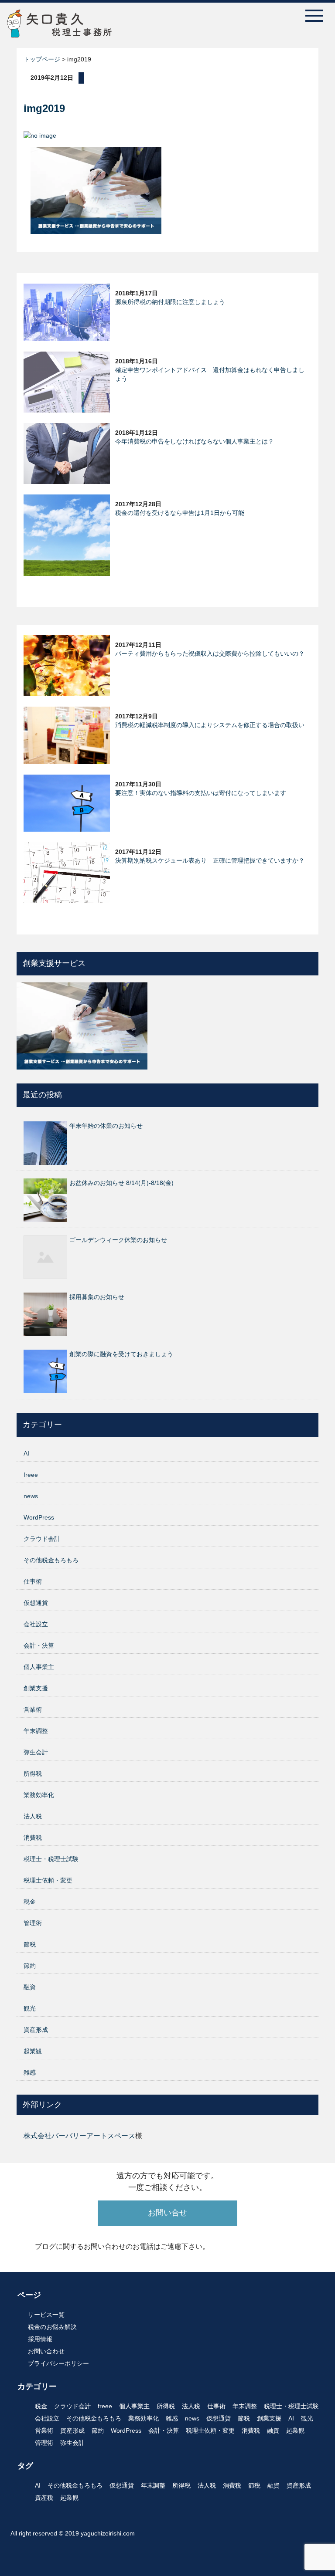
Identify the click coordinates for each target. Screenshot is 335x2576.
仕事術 (33, 1581)
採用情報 (40, 2339)
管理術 (33, 1923)
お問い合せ (167, 2213)
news (31, 1496)
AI (26, 1453)
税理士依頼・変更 (48, 1880)
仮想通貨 (36, 1603)
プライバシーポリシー (58, 2363)
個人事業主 (39, 1667)
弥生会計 (36, 1752)
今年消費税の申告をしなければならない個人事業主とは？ (195, 441)
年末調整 (36, 1731)
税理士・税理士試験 (51, 1859)
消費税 (33, 1838)
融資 (30, 1987)
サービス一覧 (46, 2315)
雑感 (30, 2072)
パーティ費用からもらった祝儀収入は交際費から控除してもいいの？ (210, 653)
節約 (30, 1966)
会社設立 (36, 1624)
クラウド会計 (42, 1539)
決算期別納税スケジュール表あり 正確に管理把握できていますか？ (210, 860)
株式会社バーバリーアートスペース (79, 2136)
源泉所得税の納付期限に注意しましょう (170, 302)
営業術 (33, 1709)
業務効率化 (39, 1795)
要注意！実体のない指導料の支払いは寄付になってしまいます (201, 793)
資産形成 (36, 2030)
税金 (30, 1902)
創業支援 (36, 1688)
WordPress (39, 1517)
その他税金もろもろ (51, 1560)
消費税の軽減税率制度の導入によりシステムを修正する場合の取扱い (210, 725)
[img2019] (96, 190)
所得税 (33, 1774)
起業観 (33, 2051)
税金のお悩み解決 (52, 2327)
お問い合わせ (46, 2351)
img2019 (44, 108)
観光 (30, 2008)
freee (31, 1475)
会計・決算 (39, 1645)
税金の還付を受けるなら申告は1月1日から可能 (180, 513)
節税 (30, 1944)
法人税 (33, 1816)
